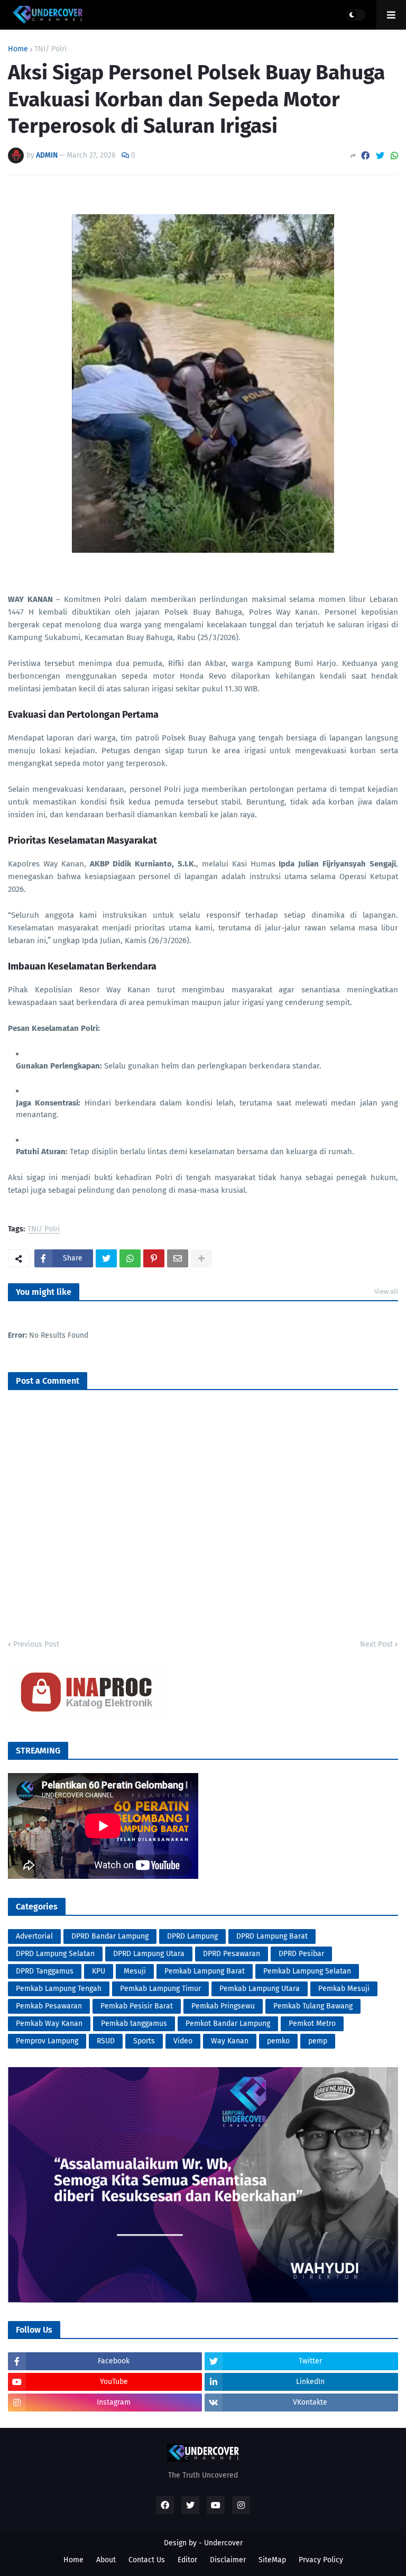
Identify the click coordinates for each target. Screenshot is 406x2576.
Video (183, 2041)
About (106, 2560)
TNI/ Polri (50, 49)
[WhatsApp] (394, 156)
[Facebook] (365, 156)
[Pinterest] (154, 1258)
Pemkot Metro (312, 2024)
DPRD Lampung (192, 1936)
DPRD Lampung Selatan (55, 1954)
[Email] (178, 1258)
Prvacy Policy (321, 2560)
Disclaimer (228, 2560)
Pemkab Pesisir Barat (137, 2006)
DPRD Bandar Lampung (110, 1936)
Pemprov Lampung (47, 2041)
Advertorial (34, 1936)
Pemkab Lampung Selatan (307, 1971)
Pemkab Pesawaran (49, 2006)
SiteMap (272, 2560)
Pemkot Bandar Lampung (228, 2024)
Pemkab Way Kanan (49, 2024)
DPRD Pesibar (301, 1954)
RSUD (106, 2041)
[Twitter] (380, 156)
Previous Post (36, 1644)
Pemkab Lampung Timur (160, 1989)
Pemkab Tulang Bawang (313, 2006)
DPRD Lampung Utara (149, 1954)
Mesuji (135, 1971)
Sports (144, 2041)
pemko (278, 2041)
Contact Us (147, 2560)
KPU (99, 1971)
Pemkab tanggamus (134, 2024)
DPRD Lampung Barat (272, 1936)
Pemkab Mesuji (344, 1989)
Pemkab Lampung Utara (260, 1989)
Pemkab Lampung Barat (205, 1971)
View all (386, 1291)
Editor (187, 2560)
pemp (318, 2041)
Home (18, 49)
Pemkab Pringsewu (223, 2006)
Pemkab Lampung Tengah (59, 1989)
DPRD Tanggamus (45, 1971)
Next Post (376, 1644)
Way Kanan (230, 2041)
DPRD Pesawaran (232, 1954)
